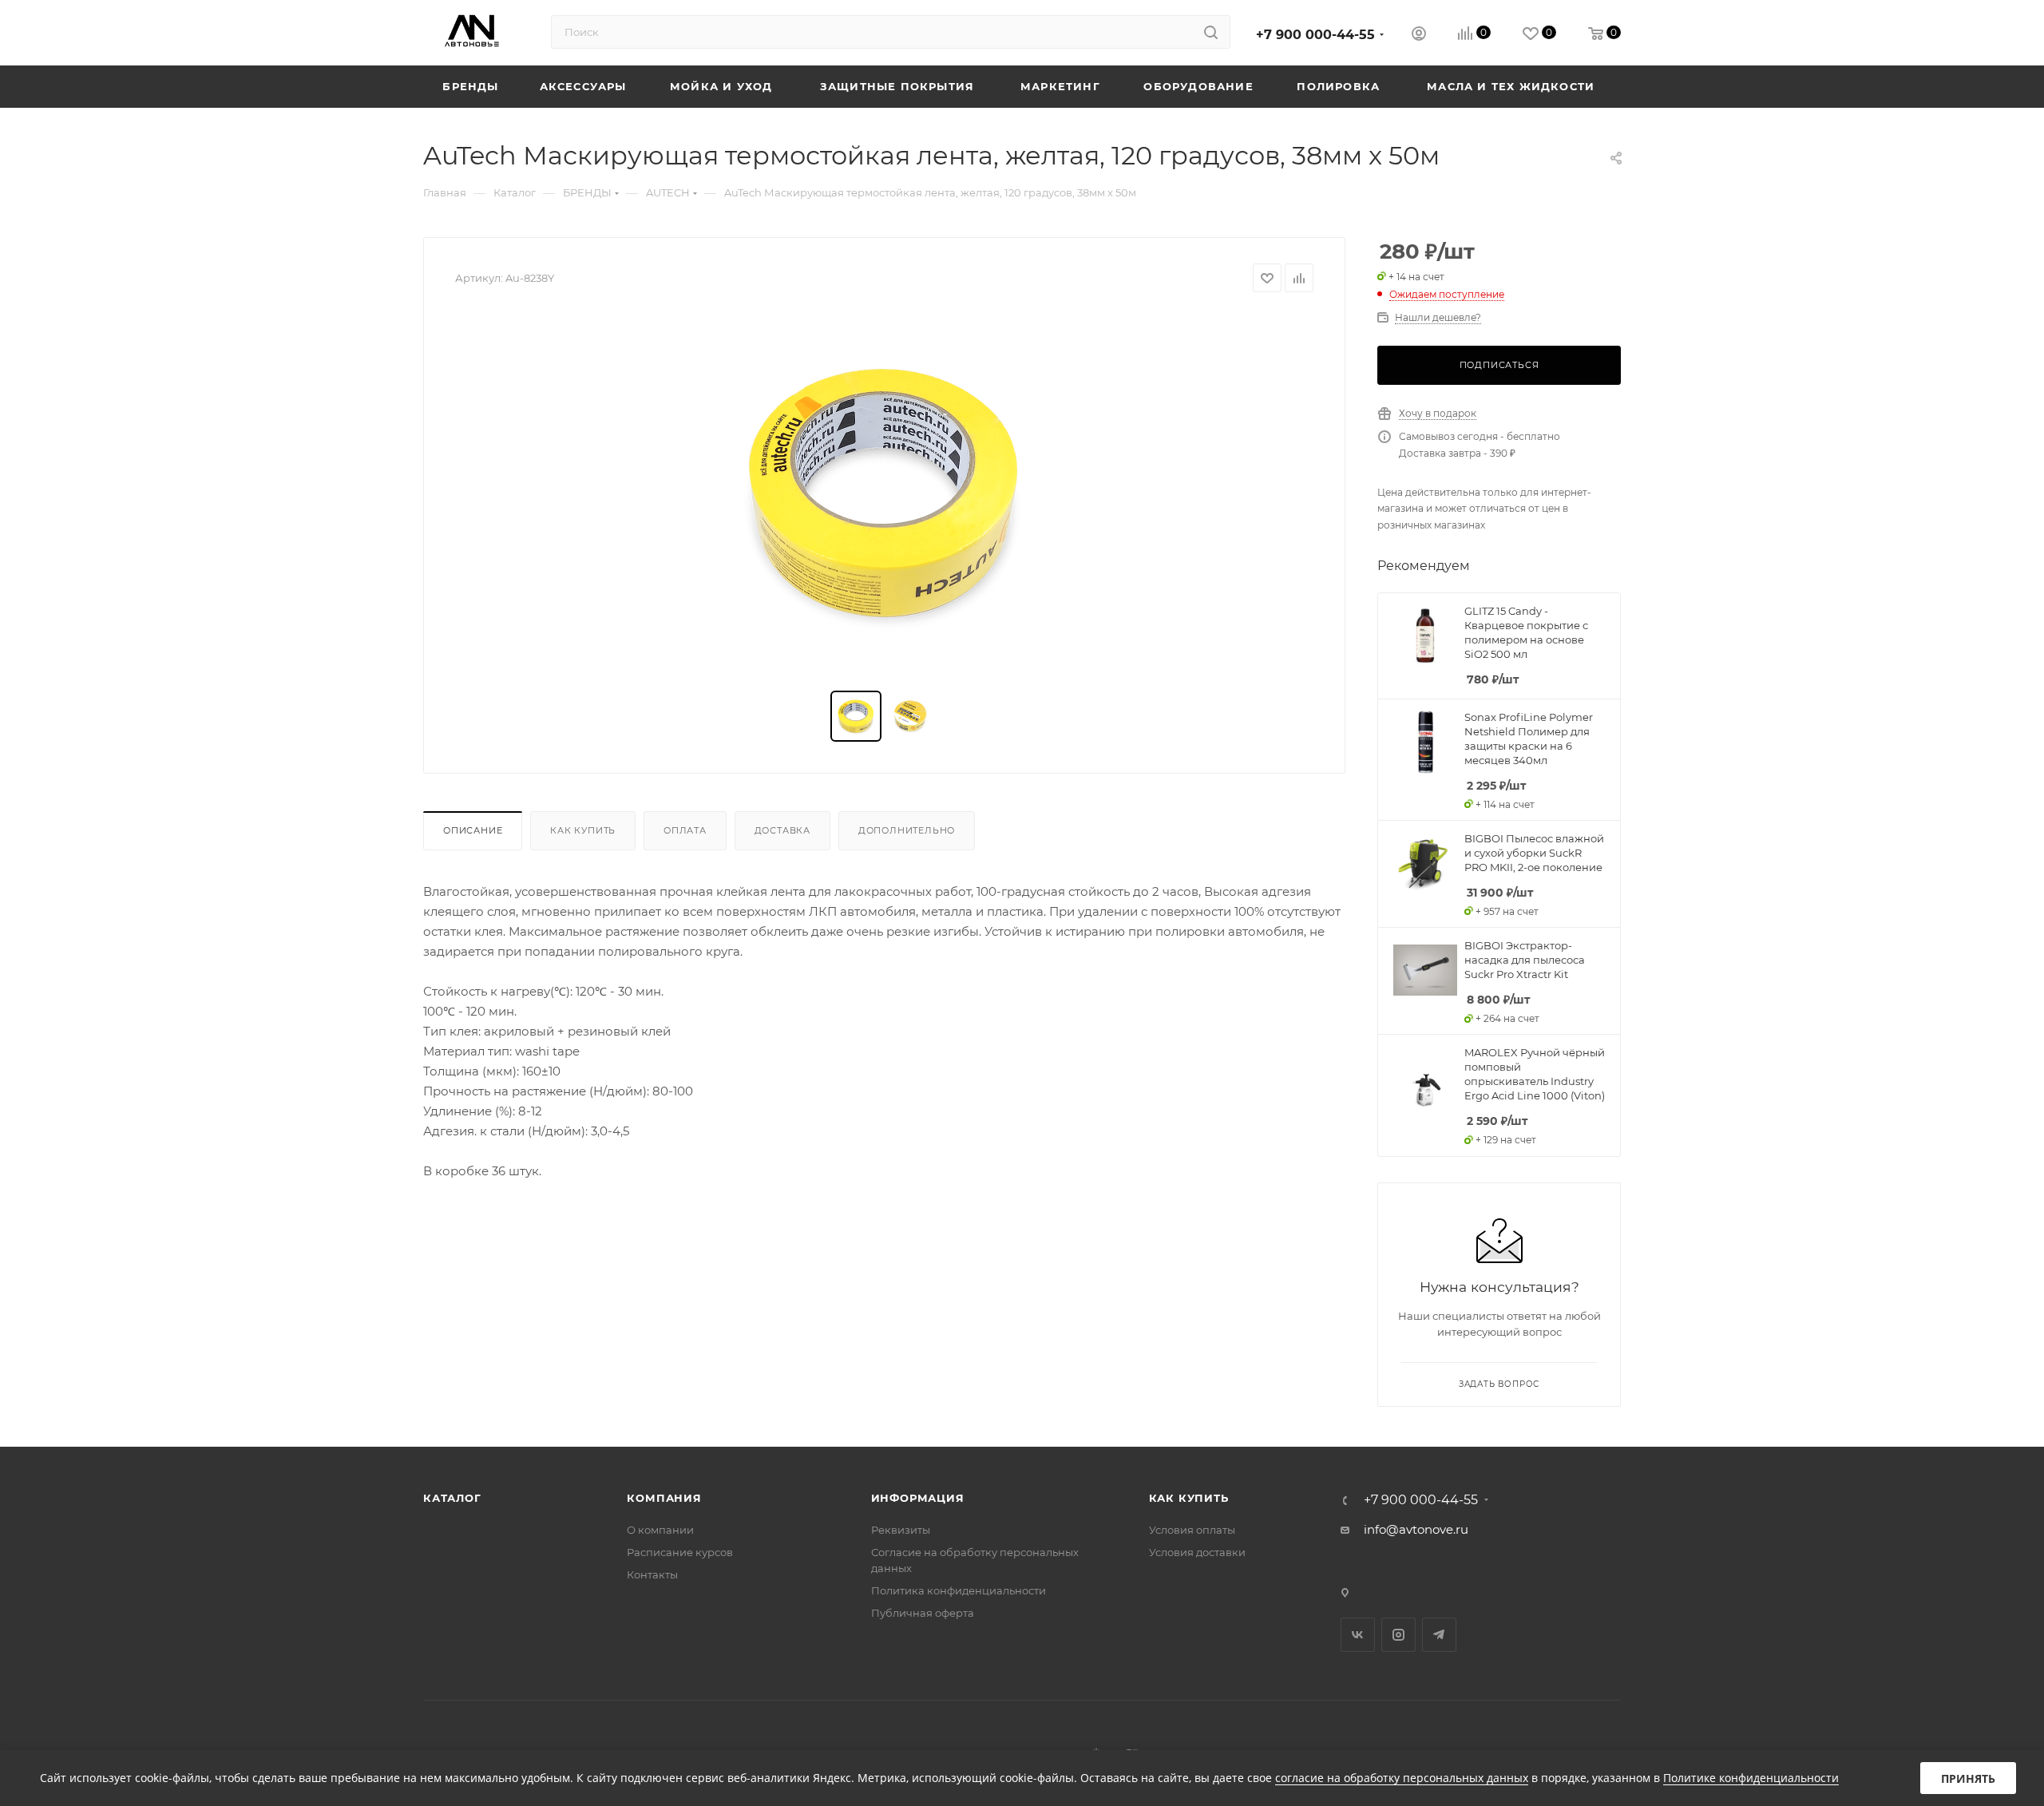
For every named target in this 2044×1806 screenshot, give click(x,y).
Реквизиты (901, 1530)
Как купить (583, 830)
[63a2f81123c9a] (885, 492)
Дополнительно (907, 830)
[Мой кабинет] (1419, 36)
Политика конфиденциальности (959, 1590)
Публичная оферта (923, 1613)
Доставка (782, 830)
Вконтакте (1358, 1635)
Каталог (452, 1498)
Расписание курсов (680, 1552)
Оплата (685, 830)
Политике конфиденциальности (1751, 1778)
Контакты (652, 1574)
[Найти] (1211, 32)
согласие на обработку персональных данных (1402, 1778)
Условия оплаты (1192, 1530)
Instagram (1398, 1635)
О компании (660, 1530)
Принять (1968, 1778)
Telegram (1439, 1635)
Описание (473, 830)
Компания (664, 1498)
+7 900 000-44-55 (1315, 35)
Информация (918, 1498)
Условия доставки (1197, 1552)
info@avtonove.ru (1416, 1529)
